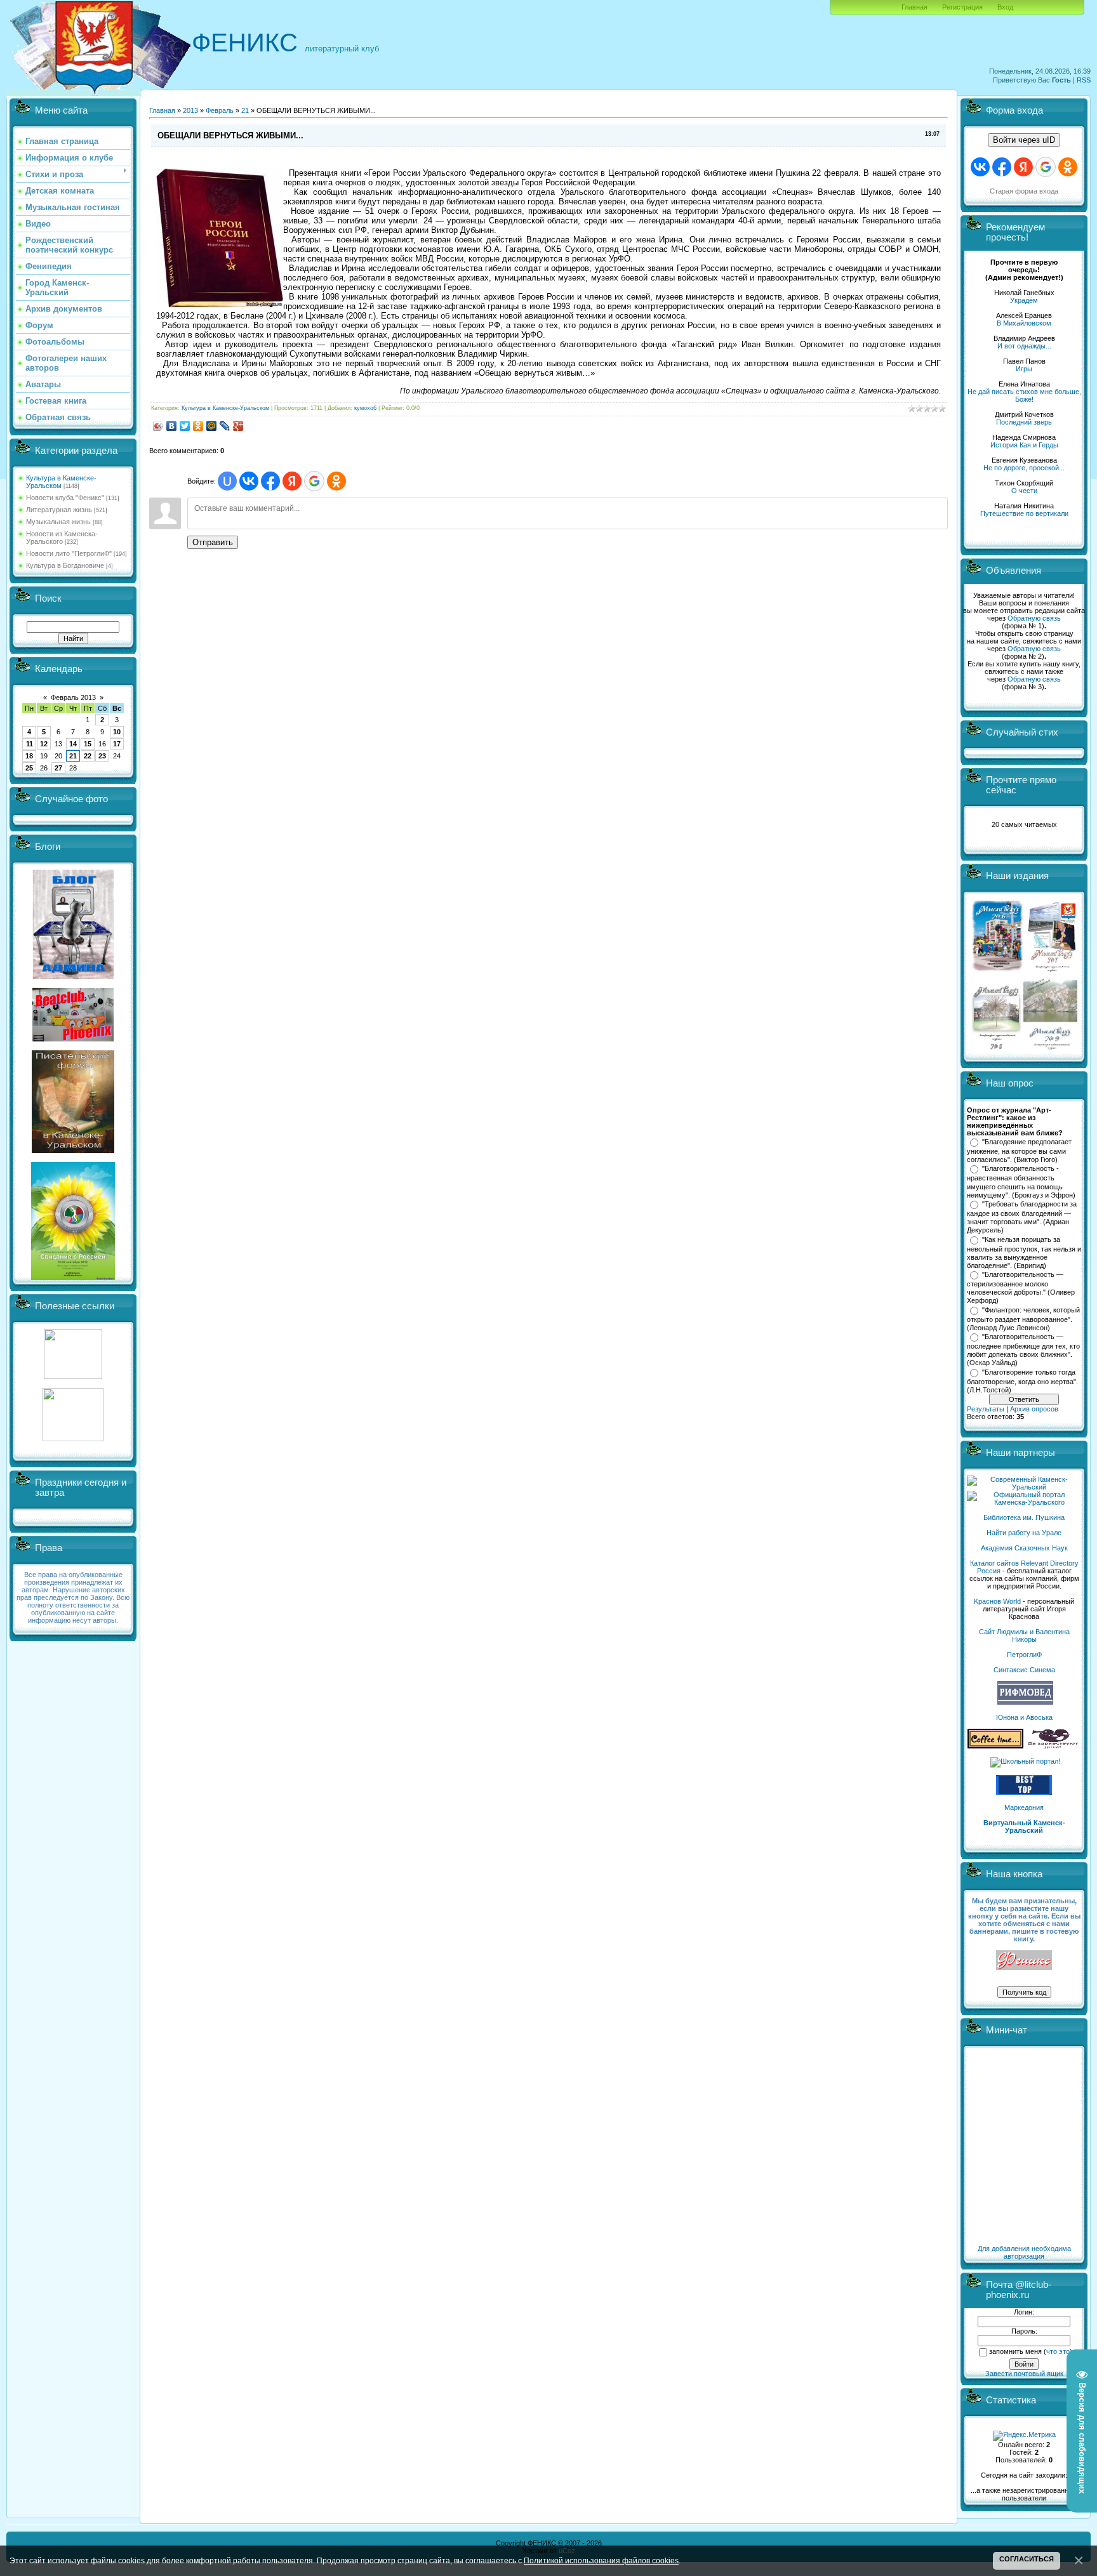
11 (30, 744)
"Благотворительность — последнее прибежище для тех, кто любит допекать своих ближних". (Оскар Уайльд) (1023, 1350)
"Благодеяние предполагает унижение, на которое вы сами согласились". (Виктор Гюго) (1019, 1151)
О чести (1024, 491)
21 (73, 756)
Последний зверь (1024, 422)
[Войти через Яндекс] (292, 481)
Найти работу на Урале (1024, 1533)
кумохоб (365, 408)
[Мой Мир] (212, 426)
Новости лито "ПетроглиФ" (69, 553)
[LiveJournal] (225, 426)
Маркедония (1024, 1807)
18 (29, 756)
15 (88, 744)
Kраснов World (997, 1601)
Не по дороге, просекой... (1024, 468)
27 (58, 768)
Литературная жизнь (59, 510)
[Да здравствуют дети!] (1053, 1746)
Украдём (1024, 300)
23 (102, 756)
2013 (190, 110)
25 (29, 768)
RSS (1084, 80)
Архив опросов (1034, 1409)
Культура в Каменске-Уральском (61, 482)
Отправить (213, 542)
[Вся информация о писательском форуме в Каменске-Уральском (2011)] (73, 1151)
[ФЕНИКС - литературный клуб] (1024, 1961)
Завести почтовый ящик (1024, 2374)
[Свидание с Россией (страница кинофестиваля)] (73, 1278)
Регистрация (962, 7)
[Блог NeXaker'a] (73, 977)
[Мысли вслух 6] (998, 971)
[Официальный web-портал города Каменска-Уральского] (1024, 1502)
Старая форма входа (1024, 191)
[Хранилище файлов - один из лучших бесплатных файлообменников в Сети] (73, 1439)
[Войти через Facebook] (270, 481)
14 (73, 744)
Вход (1005, 7)
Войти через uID (1024, 140)
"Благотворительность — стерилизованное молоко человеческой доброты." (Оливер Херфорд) (1021, 1288)
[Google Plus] (238, 426)
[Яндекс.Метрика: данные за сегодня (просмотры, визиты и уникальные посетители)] (1024, 2436)
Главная (914, 7)
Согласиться (1027, 2559)
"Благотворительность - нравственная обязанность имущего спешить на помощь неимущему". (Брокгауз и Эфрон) (1021, 1182)
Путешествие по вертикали (1024, 513)
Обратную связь (1034, 618)
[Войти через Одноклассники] (336, 481)
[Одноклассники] (198, 426)
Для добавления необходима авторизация (1024, 2252)
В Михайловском (1024, 323)
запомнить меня (1015, 2351)
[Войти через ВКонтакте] (249, 481)
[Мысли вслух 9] (1050, 1047)
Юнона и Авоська (1024, 1717)
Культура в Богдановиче (65, 565)
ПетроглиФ (1024, 1655)
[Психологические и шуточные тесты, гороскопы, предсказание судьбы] (73, 1377)
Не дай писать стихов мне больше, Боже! (1024, 395)
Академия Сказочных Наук (1024, 1548)
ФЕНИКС (245, 43)
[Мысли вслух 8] (996, 1047)
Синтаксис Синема (1024, 1670)
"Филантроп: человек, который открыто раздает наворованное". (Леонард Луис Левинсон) (1023, 1319)
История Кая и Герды (1024, 445)
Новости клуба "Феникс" (65, 498)
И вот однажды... (1024, 346)
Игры (1024, 369)
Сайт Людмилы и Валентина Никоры (1024, 1635)
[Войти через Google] (314, 481)
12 (44, 744)
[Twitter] (185, 426)
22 (88, 756)
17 (117, 744)
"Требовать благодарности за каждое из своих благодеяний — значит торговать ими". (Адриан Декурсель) (1022, 1217)
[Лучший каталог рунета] (1024, 1792)
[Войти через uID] (227, 481)
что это (1058, 2351)
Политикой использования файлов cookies (601, 2560)
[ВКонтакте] (172, 426)
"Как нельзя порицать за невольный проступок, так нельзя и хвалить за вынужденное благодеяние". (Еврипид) (1024, 1253)
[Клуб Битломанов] (73, 1039)
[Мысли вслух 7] (1052, 971)
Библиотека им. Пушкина (1024, 1517)
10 (117, 732)
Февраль (220, 110)
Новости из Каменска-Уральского (62, 538)
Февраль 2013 (73, 697)
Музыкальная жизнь (58, 522)
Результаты (986, 1409)
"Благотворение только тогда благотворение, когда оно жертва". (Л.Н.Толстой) (1022, 1381)
